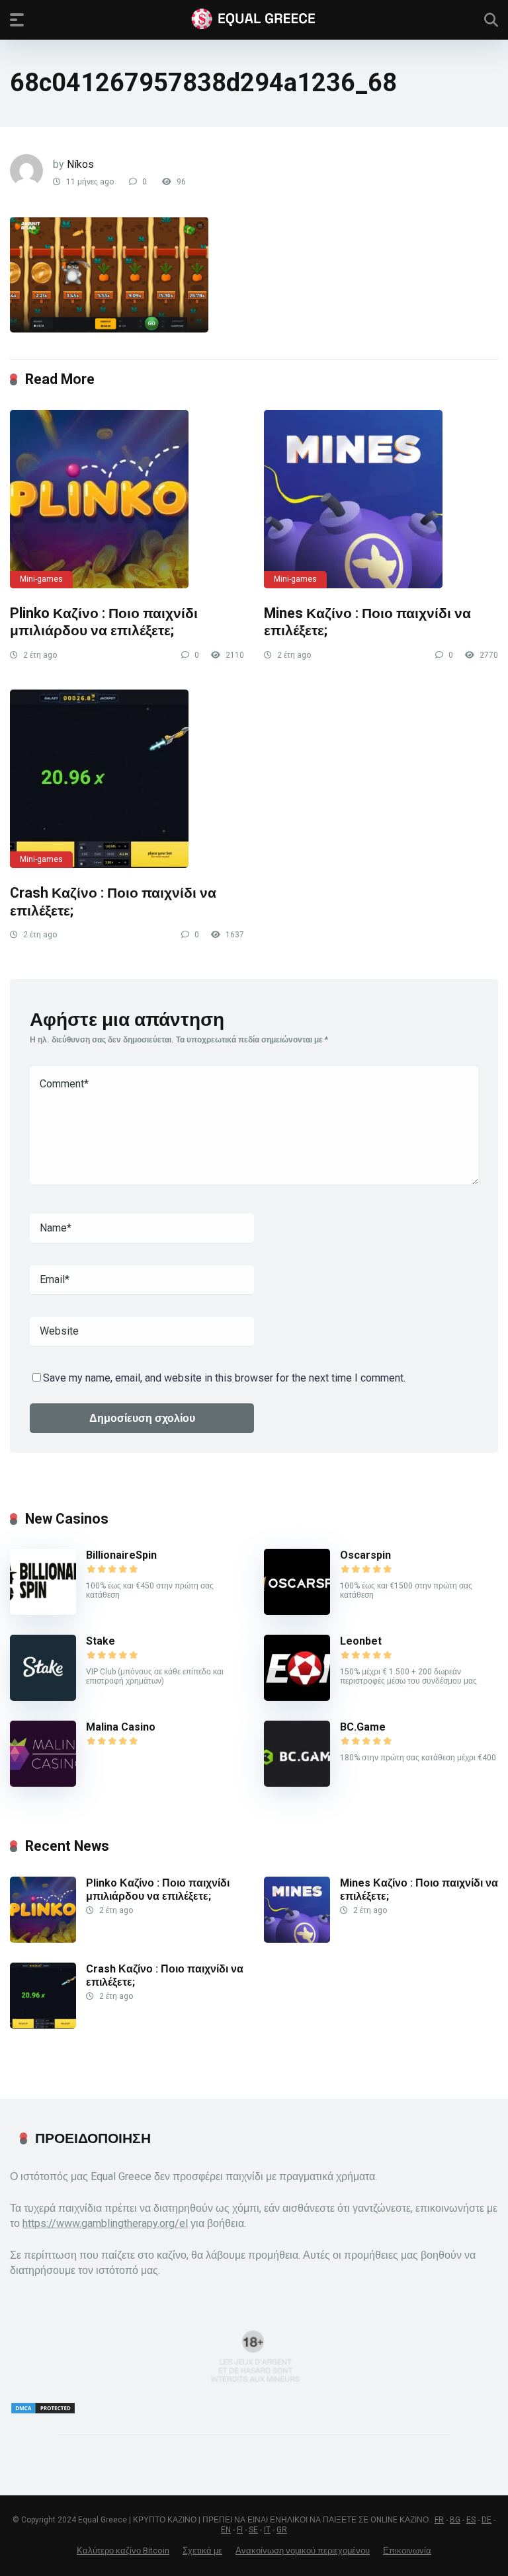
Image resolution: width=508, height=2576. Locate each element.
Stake (101, 1641)
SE (253, 2530)
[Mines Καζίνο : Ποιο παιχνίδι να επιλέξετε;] (381, 499)
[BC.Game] (297, 1783)
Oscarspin (365, 1555)
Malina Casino (121, 1727)
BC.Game (363, 1727)
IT (267, 2530)
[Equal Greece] (254, 19)
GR (282, 2530)
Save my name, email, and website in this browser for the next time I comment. (224, 1378)
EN (226, 2530)
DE (487, 2520)
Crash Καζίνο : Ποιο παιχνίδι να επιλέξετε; (165, 1975)
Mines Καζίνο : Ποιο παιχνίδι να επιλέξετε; (419, 1889)
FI (240, 2530)
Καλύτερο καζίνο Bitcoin (123, 2551)
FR (439, 2520)
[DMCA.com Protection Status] (43, 2411)
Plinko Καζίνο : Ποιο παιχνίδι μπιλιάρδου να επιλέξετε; (104, 622)
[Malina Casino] (43, 1783)
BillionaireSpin (121, 1555)
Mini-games (41, 579)
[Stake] (43, 1697)
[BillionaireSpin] (43, 1611)
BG (455, 2520)
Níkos (80, 164)
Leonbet (361, 1641)
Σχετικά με (202, 2551)
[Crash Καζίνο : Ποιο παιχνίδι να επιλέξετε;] (127, 779)
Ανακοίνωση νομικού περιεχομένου (303, 2551)
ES (471, 2520)
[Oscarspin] (297, 1611)
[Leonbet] (297, 1697)
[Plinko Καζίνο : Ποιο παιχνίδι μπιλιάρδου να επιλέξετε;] (127, 499)
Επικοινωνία (407, 2551)
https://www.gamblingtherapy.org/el (105, 2223)
